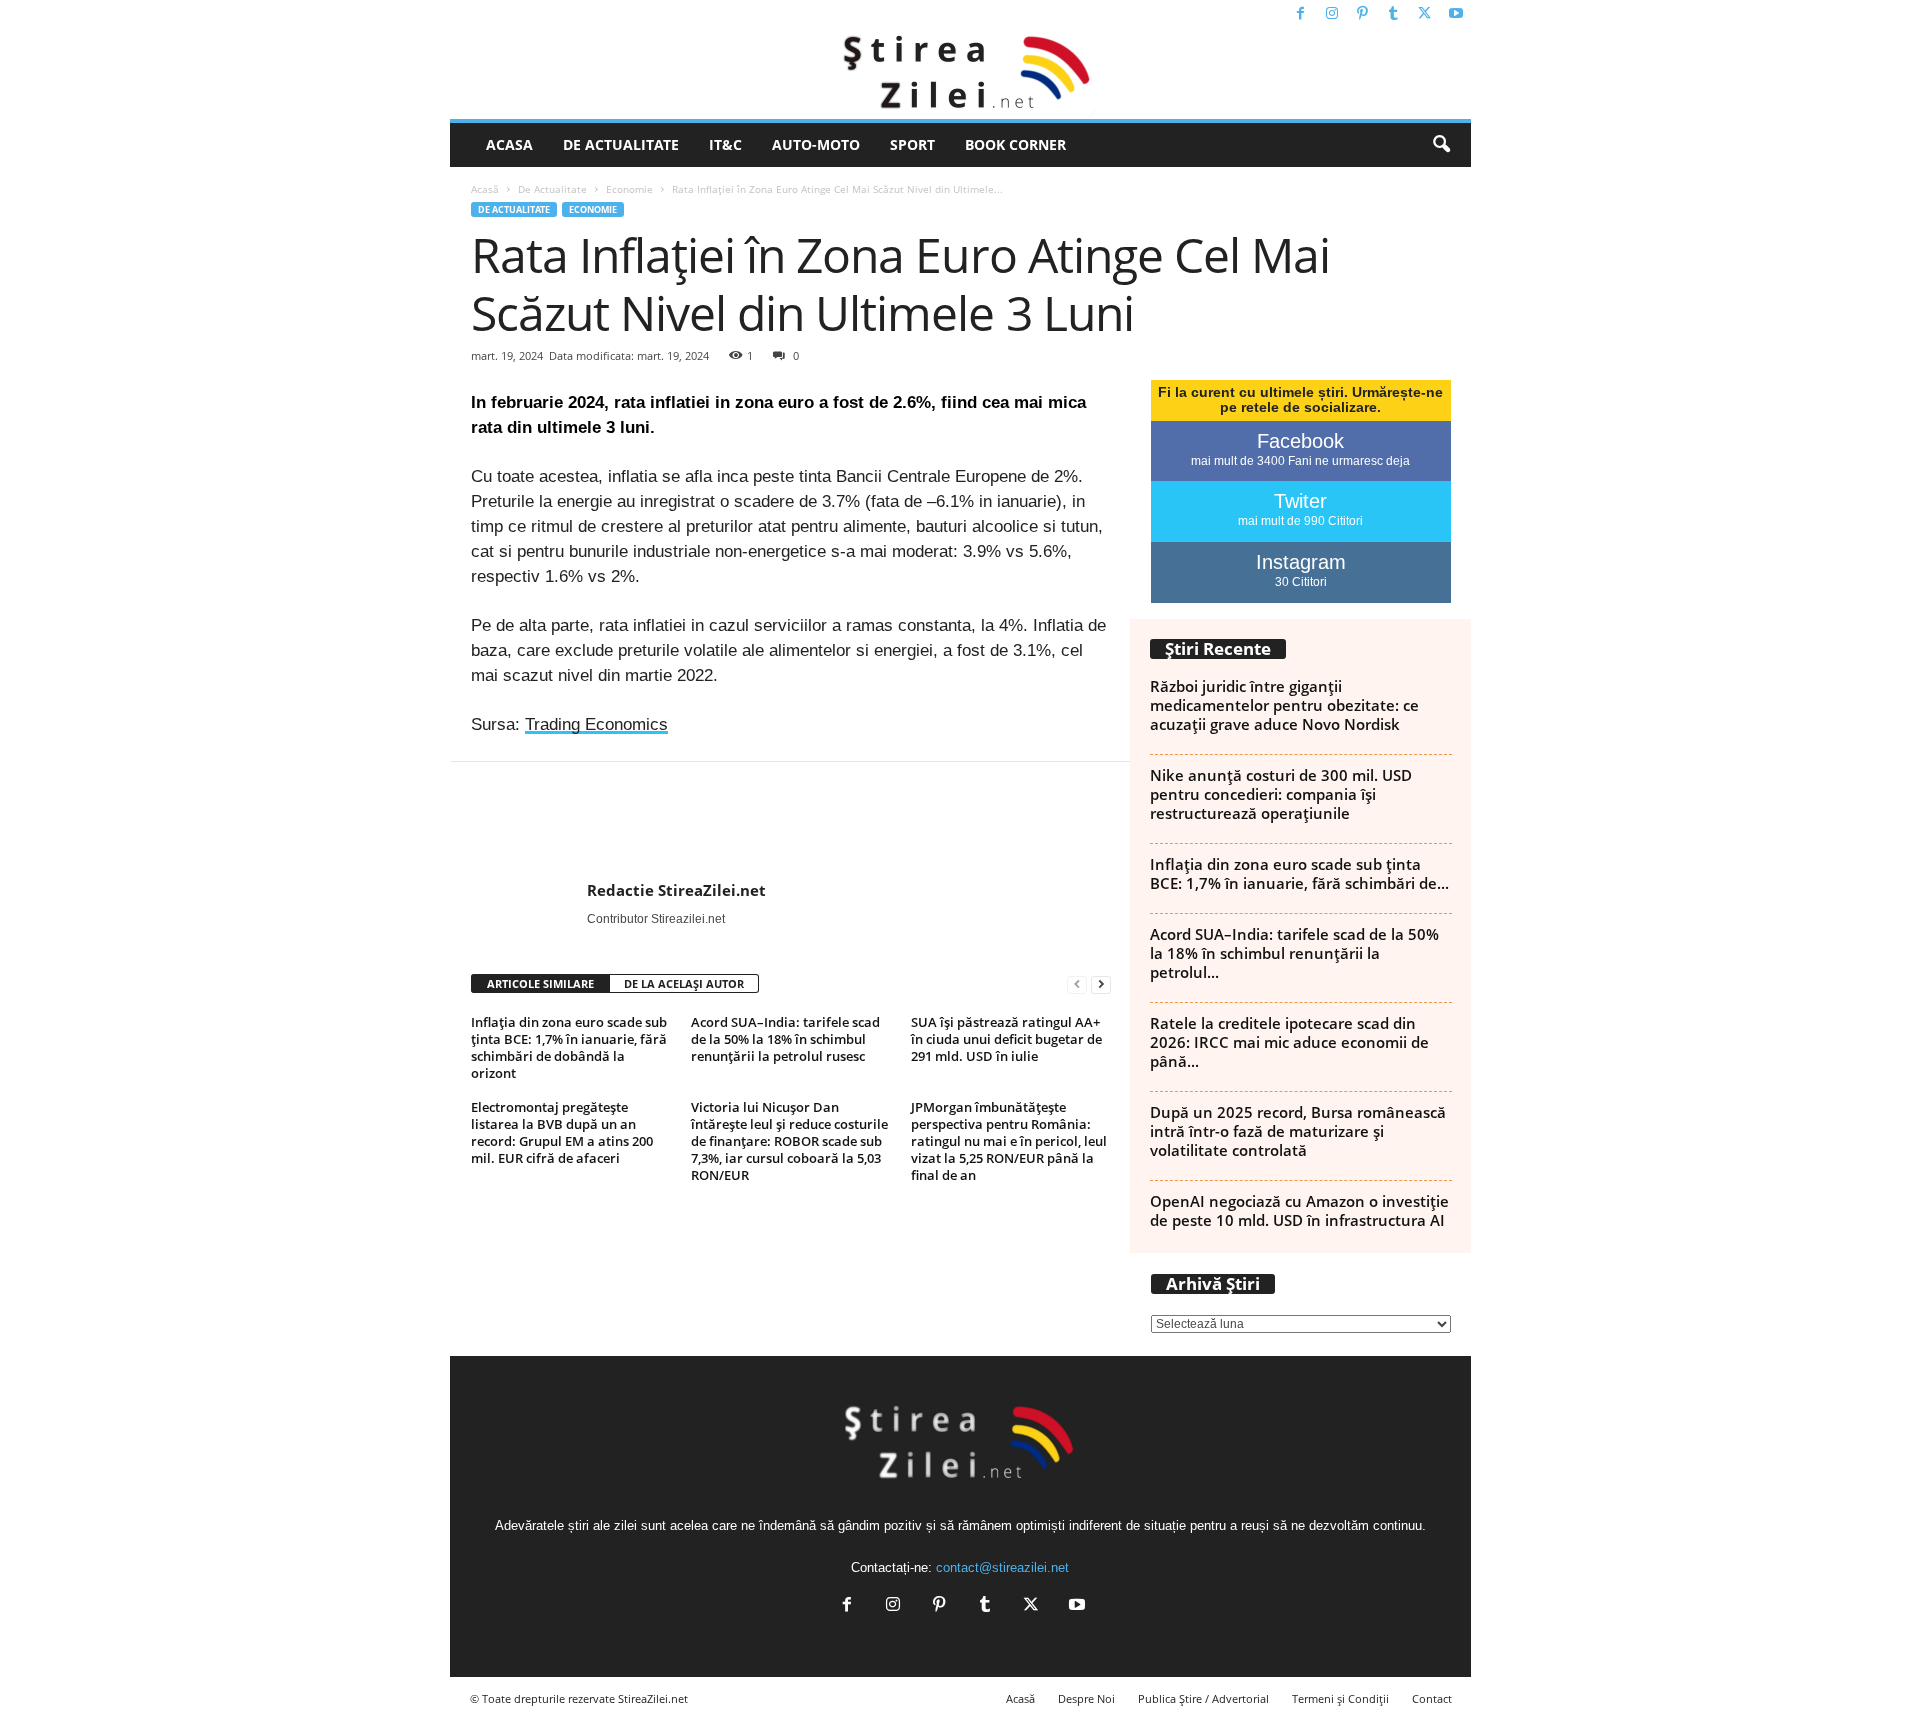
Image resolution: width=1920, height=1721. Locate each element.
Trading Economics (596, 724)
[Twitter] (1425, 14)
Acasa (509, 144)
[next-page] (1101, 984)
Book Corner (1015, 144)
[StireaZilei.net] (960, 74)
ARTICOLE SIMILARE (540, 983)
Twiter (1300, 501)
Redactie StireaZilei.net (676, 890)
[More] (1781, 822)
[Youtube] (1456, 14)
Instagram (1301, 562)
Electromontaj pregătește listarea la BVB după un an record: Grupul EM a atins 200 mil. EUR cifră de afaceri (562, 1132)
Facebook (1300, 441)
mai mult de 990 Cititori (1300, 521)
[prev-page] (1077, 984)
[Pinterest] (1363, 14)
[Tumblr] (1394, 14)
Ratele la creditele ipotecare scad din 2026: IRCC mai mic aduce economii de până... (1289, 1042)
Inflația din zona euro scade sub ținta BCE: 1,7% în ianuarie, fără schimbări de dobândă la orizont (569, 1047)
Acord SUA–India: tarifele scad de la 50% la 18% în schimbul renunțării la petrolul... (1294, 953)
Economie (629, 189)
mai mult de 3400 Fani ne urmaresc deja (1300, 461)
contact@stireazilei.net (1002, 1567)
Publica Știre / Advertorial (1203, 1698)
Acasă (485, 189)
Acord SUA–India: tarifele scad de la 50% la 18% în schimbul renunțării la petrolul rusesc (785, 1039)
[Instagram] (1332, 14)
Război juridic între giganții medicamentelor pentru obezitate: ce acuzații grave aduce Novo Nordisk (1284, 705)
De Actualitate (621, 144)
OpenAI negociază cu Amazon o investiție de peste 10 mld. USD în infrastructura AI (1299, 1210)
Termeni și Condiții (1340, 1698)
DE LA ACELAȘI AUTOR (684, 983)
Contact (1432, 1698)
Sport (912, 144)
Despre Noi (1086, 1698)
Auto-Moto (816, 144)
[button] (1441, 145)
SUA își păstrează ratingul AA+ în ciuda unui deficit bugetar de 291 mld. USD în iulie (1006, 1039)
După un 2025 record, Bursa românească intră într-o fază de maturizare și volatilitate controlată (1298, 1131)
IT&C (725, 144)
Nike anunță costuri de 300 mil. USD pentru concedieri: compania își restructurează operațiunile (1281, 794)
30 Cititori (1301, 582)
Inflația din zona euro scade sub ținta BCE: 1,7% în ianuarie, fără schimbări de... (1299, 873)
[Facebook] (1301, 14)
